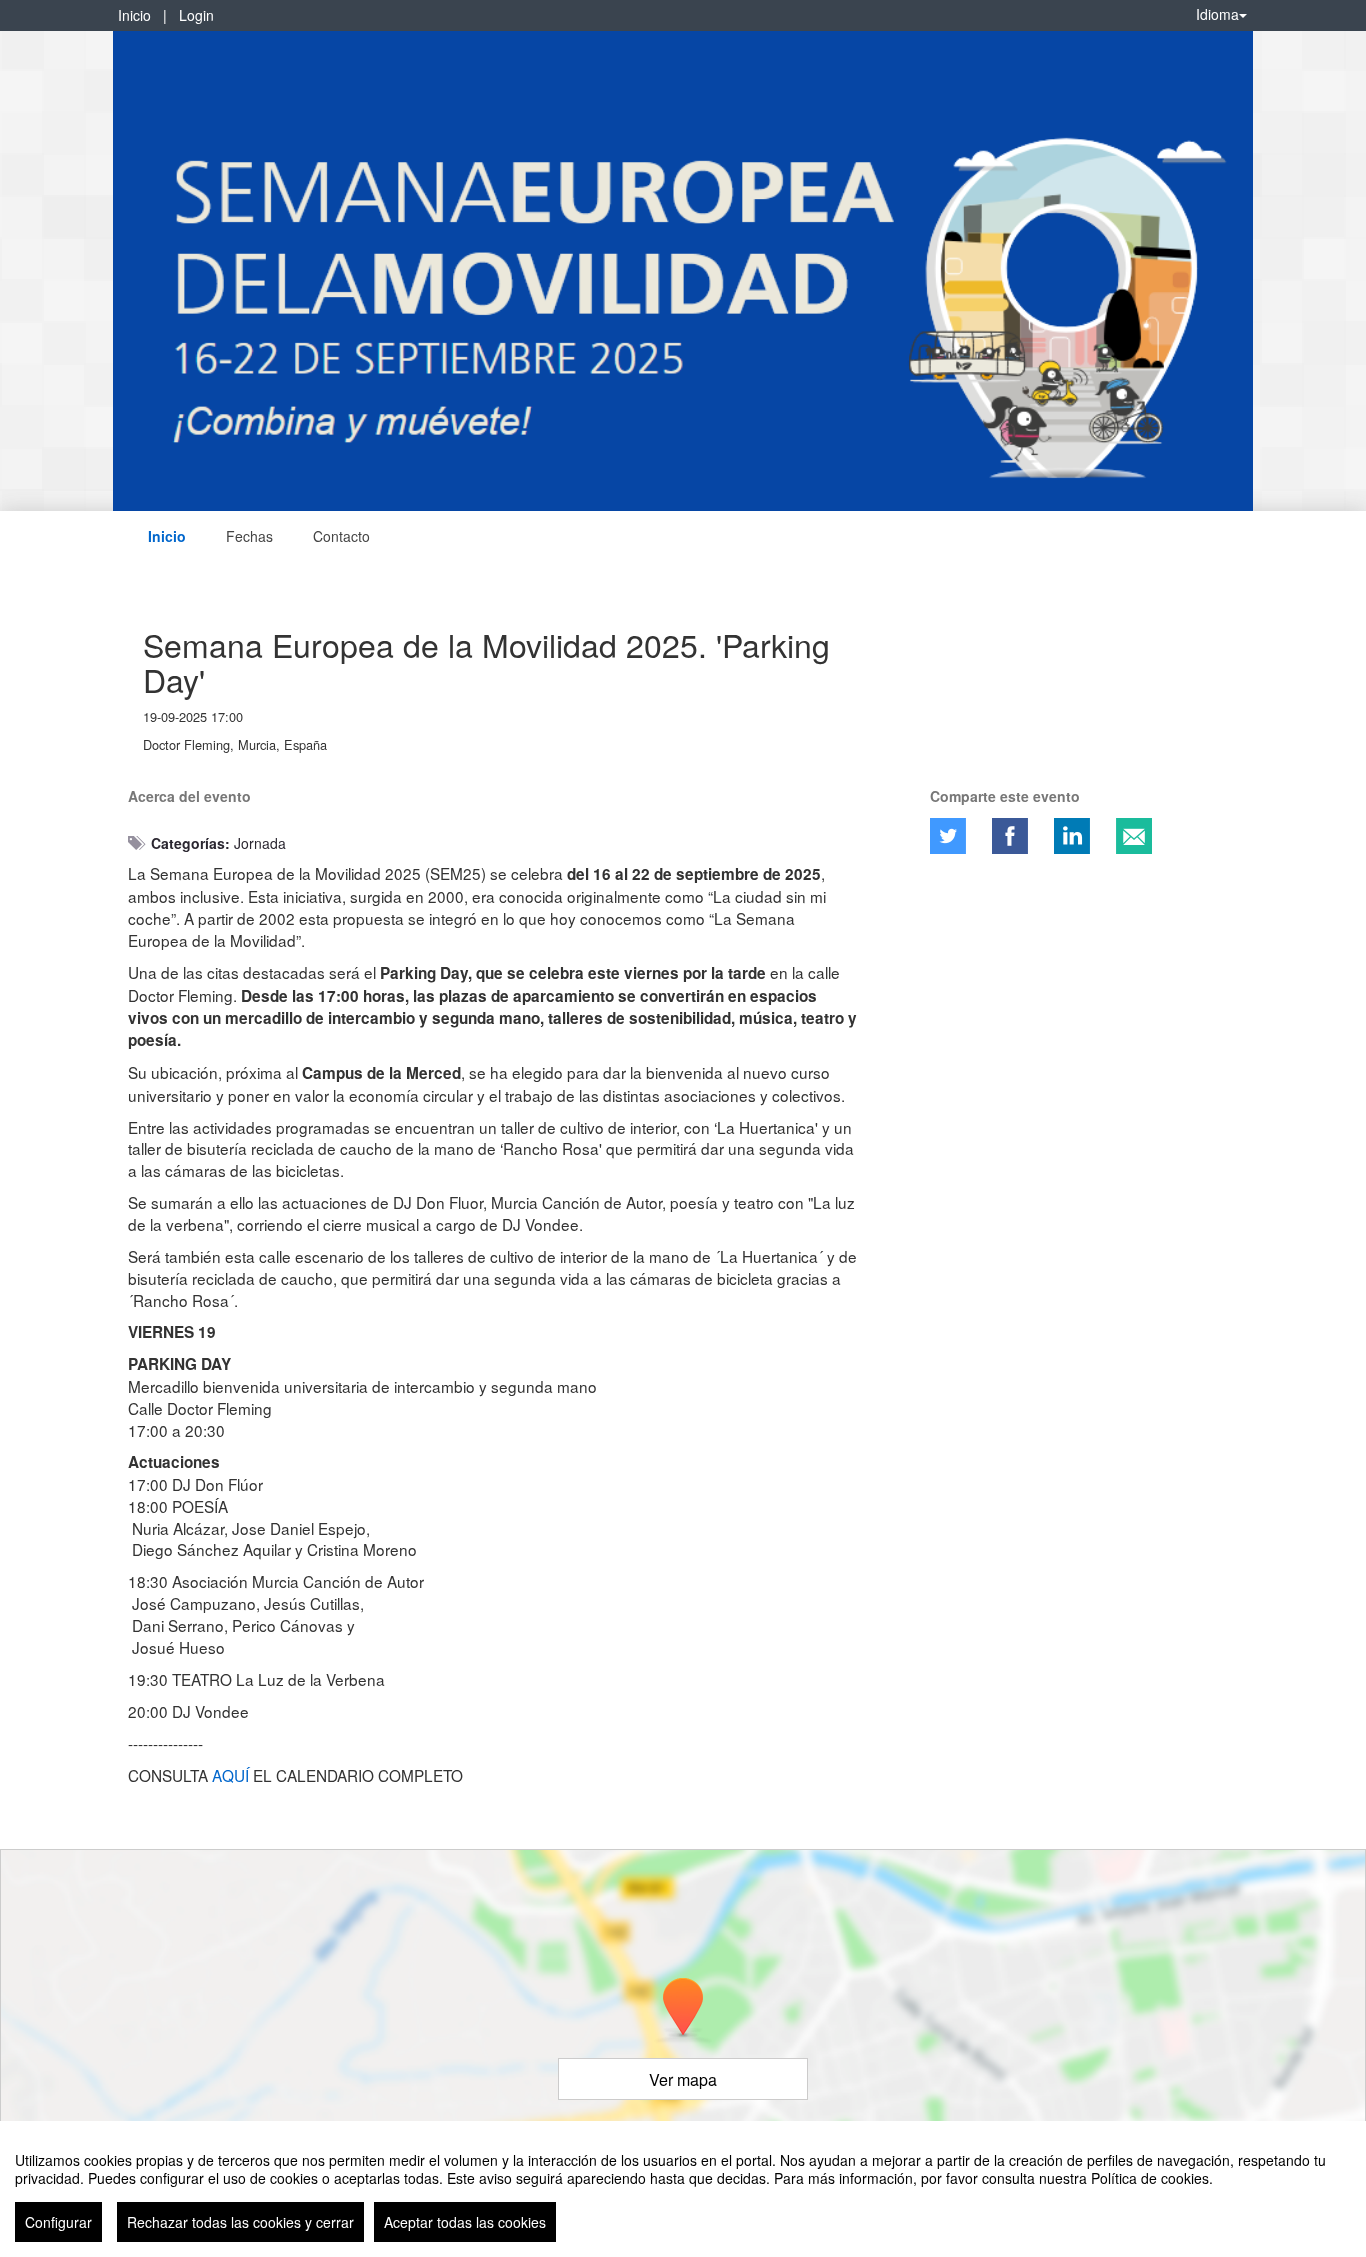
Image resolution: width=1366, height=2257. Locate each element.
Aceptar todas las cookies (465, 2222)
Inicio (134, 15)
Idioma (1217, 14)
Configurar (58, 2222)
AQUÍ (230, 1775)
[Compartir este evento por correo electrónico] (1134, 836)
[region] (683, 2189)
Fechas (249, 536)
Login (196, 15)
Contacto (341, 536)
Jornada (260, 843)
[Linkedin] (1072, 836)
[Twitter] (948, 836)
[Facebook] (1010, 836)
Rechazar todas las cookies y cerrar (240, 2222)
